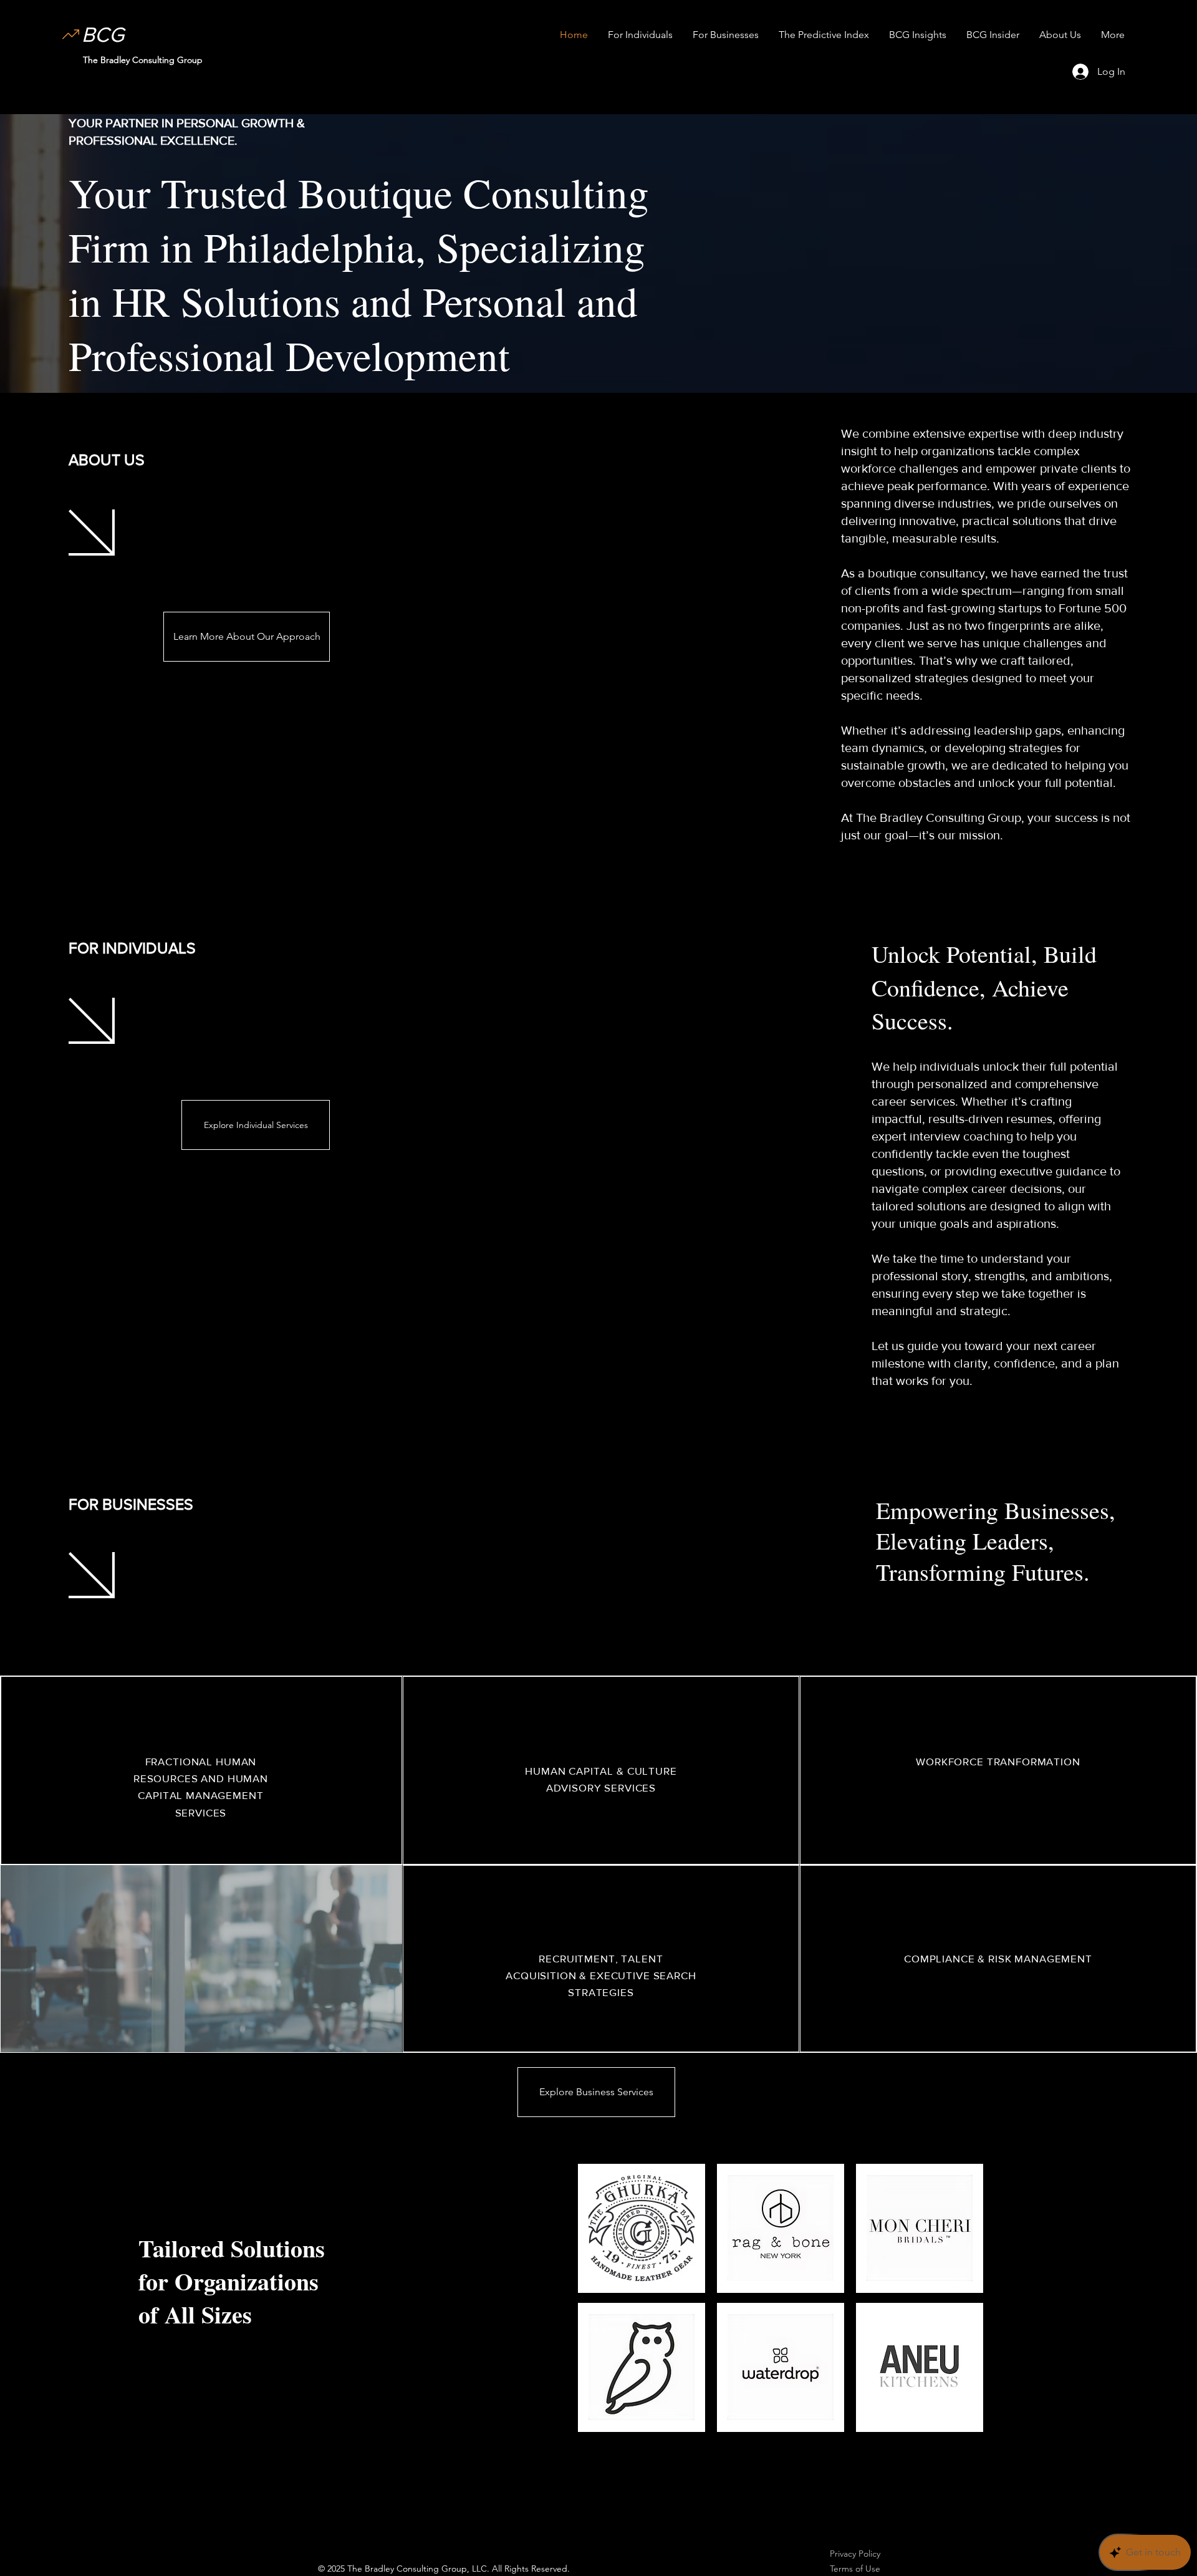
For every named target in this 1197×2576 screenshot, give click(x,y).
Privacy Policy (855, 2554)
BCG (103, 35)
